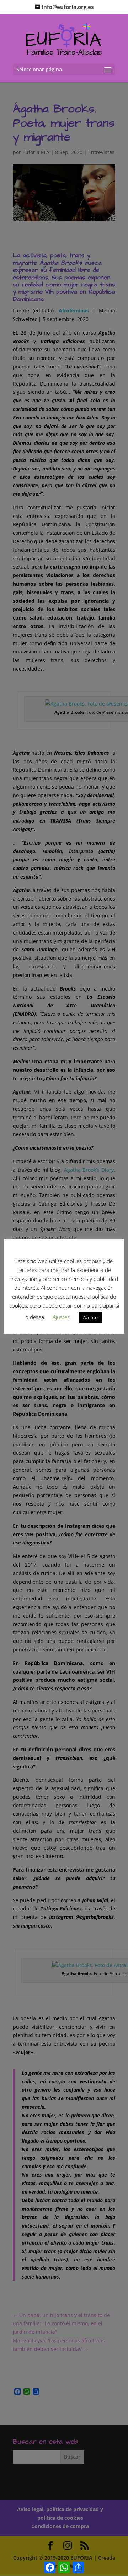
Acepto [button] (90, 1317)
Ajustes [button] (61, 1317)
